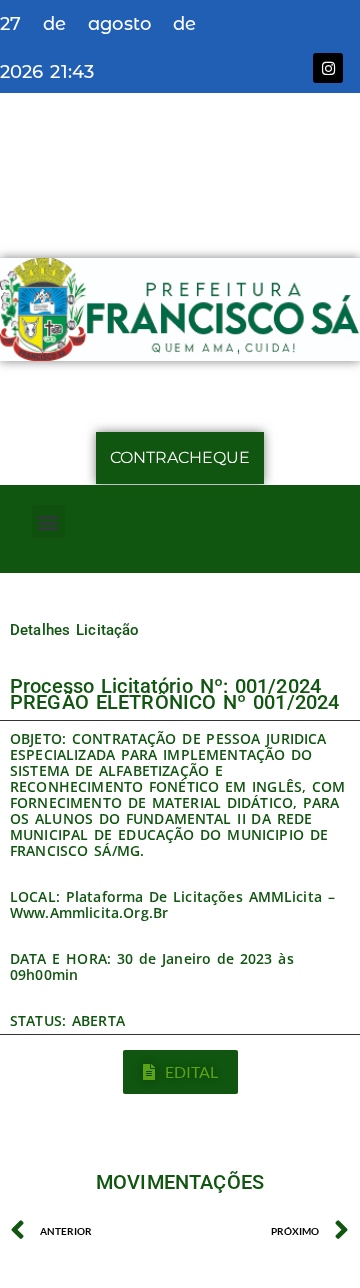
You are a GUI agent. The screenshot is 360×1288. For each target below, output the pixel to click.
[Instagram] (328, 68)
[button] (48, 521)
